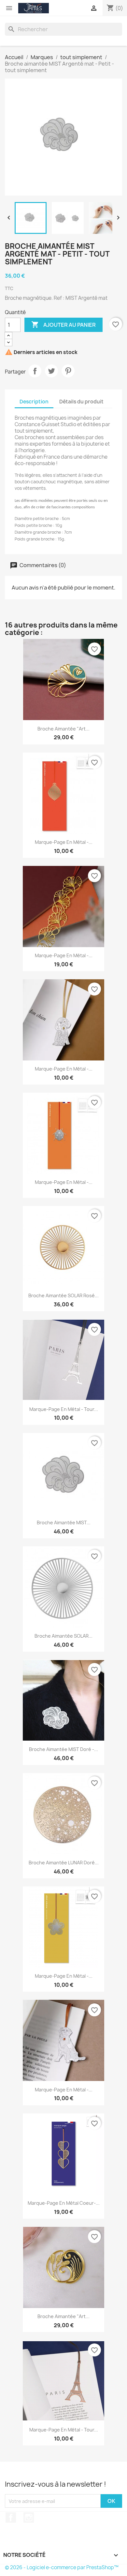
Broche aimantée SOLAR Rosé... (63, 1295)
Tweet (51, 371)
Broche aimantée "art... (63, 729)
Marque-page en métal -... (64, 842)
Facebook (11, 2518)
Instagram (29, 2518)
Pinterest (68, 371)
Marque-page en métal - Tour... (64, 1409)
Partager (35, 371)
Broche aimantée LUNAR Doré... (64, 1863)
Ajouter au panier (63, 324)
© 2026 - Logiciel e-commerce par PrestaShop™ (62, 2567)
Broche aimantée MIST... (64, 1523)
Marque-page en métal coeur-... (64, 2203)
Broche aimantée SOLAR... (63, 1636)
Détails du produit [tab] (81, 402)
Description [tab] (34, 402)
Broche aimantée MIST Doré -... (63, 1749)
